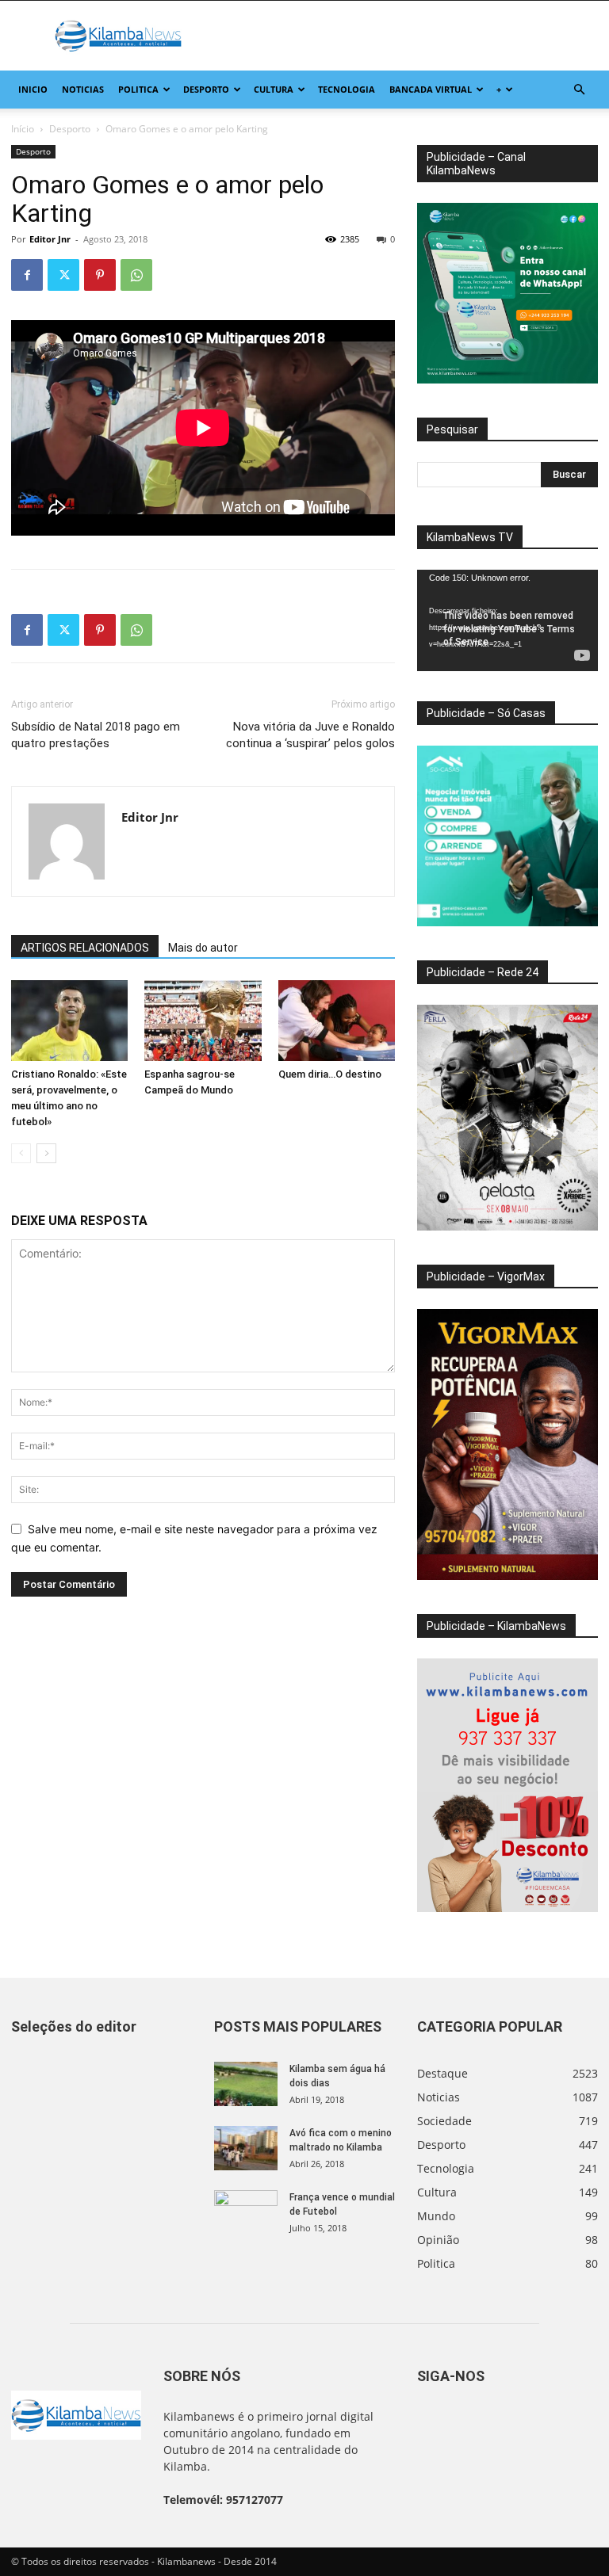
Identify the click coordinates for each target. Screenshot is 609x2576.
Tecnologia (347, 89)
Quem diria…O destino (330, 1074)
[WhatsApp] (136, 275)
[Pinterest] (100, 275)
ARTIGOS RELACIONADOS (85, 948)
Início (23, 129)
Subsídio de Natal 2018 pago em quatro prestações (96, 735)
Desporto (206, 89)
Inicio (33, 89)
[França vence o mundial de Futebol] (246, 2212)
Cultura (274, 89)
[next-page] (46, 1153)
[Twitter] (63, 275)
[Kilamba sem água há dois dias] (246, 2084)
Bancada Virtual (431, 89)
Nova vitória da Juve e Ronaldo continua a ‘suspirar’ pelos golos (310, 735)
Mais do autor (203, 948)
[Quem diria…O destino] (337, 1020)
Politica (138, 89)
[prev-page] (21, 1153)
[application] (507, 620)
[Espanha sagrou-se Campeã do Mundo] (203, 1020)
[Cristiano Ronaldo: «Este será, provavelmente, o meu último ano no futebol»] (69, 1020)
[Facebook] (27, 275)
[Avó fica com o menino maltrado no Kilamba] (246, 2148)
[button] (579, 90)
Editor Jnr (50, 239)
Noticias (83, 89)
